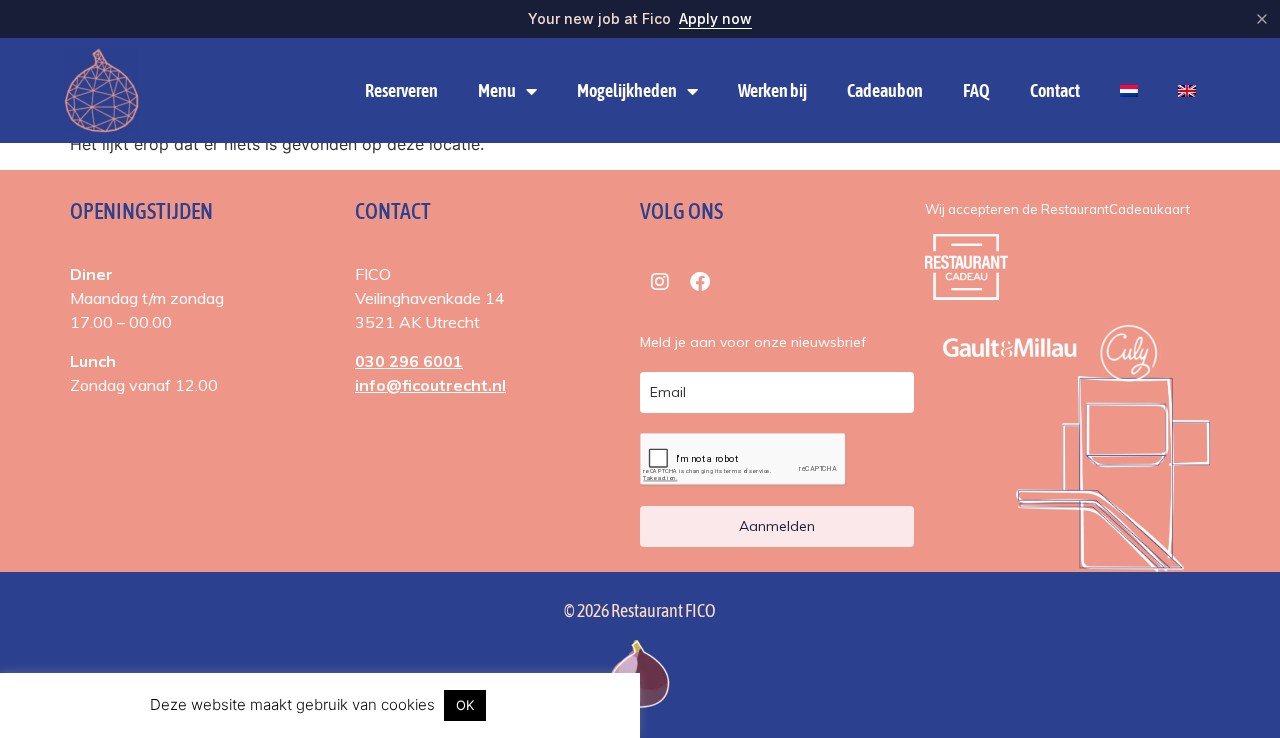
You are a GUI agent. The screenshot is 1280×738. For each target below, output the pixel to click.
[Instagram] (660, 282)
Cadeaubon (885, 90)
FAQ (976, 90)
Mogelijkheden (627, 90)
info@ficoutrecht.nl (430, 385)
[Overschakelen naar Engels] (1187, 91)
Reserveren (401, 90)
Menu (497, 90)
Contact (1055, 90)
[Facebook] (700, 282)
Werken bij (772, 90)
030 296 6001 (409, 361)
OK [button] (465, 705)
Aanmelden (777, 526)
